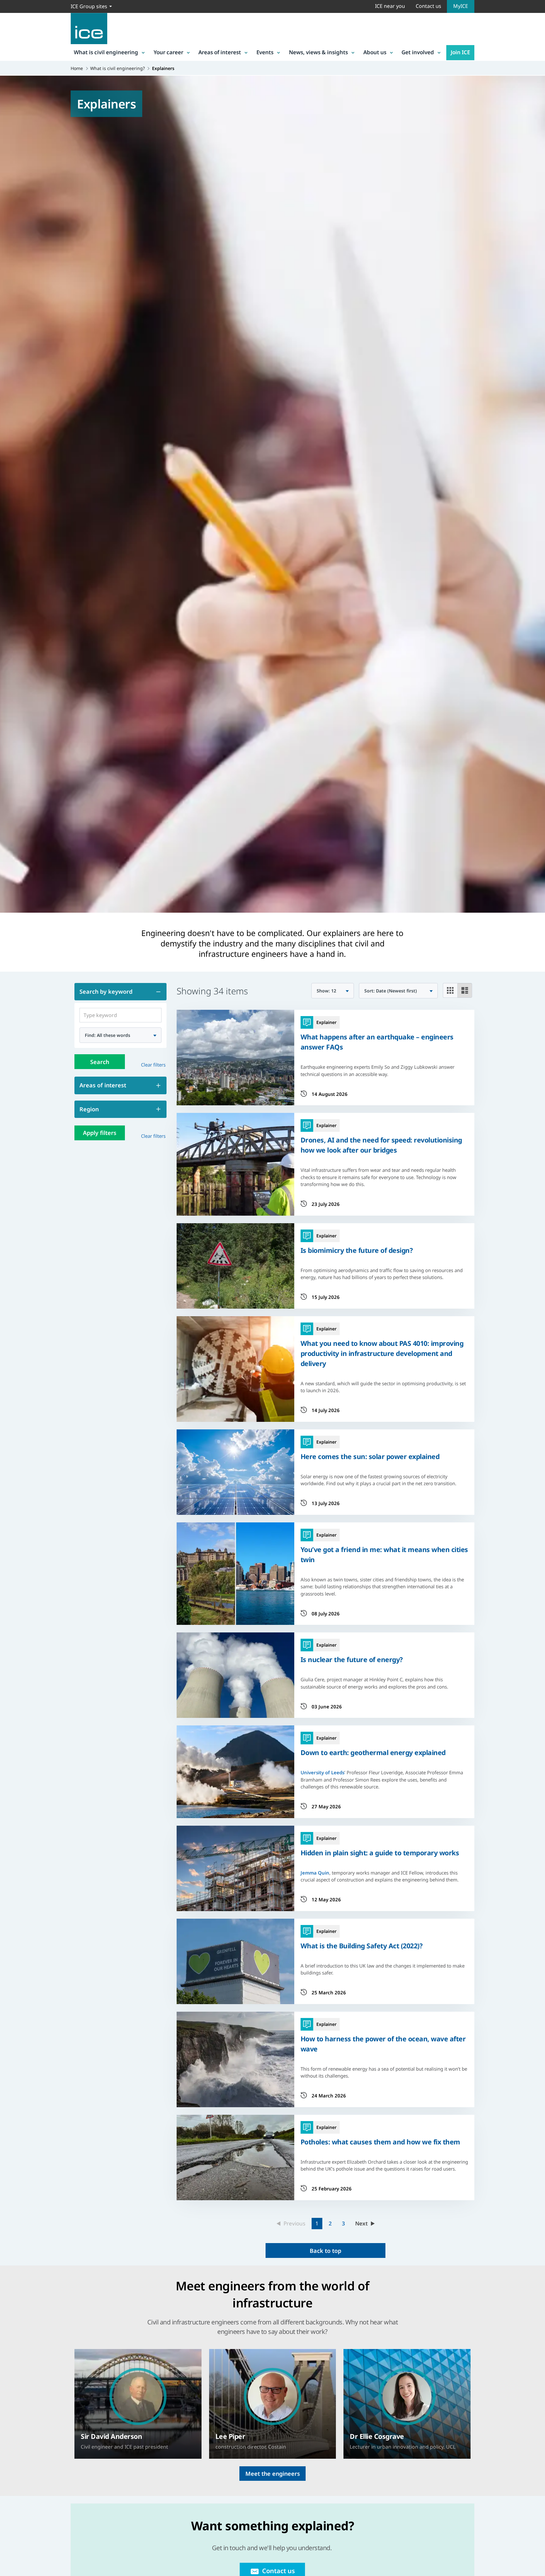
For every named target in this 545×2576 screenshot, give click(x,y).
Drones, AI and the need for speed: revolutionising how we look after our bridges (381, 1145)
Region (89, 1109)
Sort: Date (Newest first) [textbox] (391, 991)
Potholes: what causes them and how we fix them (380, 2142)
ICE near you (390, 6)
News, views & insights (318, 52)
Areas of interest (220, 52)
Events (265, 52)
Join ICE (460, 52)
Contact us (428, 6)
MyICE (461, 6)
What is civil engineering (106, 52)
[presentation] (138, 2404)
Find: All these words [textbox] (108, 1035)
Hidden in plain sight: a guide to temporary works (380, 1853)
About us (375, 52)
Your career (168, 52)
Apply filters (100, 1133)
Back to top (325, 2251)
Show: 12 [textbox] (326, 991)
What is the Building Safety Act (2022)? (362, 1946)
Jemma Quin (315, 1873)
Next (361, 2223)
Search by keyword (106, 991)
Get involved (418, 52)
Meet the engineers (273, 2474)
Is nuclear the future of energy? (352, 1659)
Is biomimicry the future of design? (357, 1250)
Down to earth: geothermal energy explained (373, 1752)
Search (100, 1062)
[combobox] (120, 1035)
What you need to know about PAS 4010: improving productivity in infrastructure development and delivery (382, 1353)
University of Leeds (322, 1772)
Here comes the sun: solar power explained (370, 1456)
